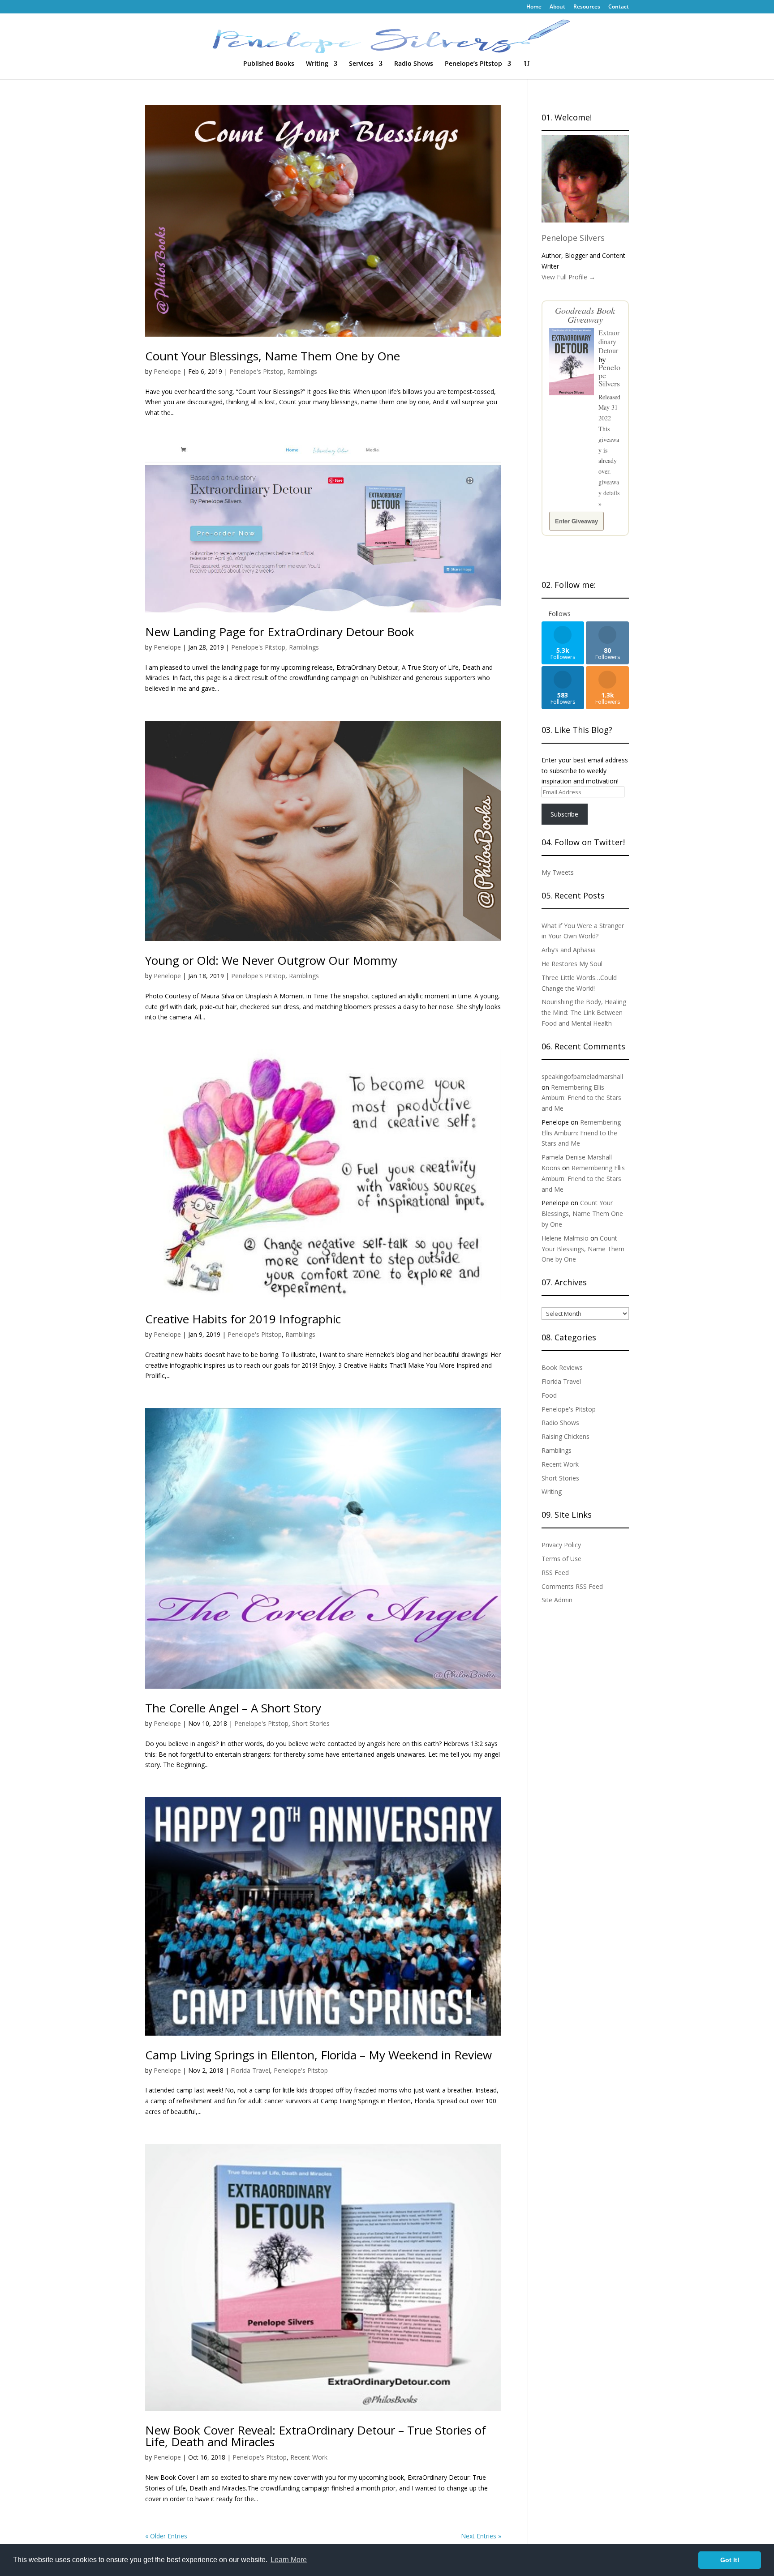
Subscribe (564, 814)
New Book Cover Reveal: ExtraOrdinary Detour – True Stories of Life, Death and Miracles (316, 2436)
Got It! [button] (730, 2560)
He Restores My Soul (572, 964)
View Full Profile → (568, 277)
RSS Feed (555, 1573)
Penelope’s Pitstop (473, 64)
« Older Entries (166, 2536)
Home (534, 7)
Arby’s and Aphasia (569, 950)
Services (361, 64)
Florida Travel (250, 2070)
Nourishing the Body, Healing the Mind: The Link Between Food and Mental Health (584, 1012)
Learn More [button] (289, 2560)
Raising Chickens (565, 1436)
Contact (619, 7)
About (557, 7)
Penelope (167, 371)
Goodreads (575, 310)
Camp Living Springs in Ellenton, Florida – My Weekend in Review (318, 2055)
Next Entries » (481, 2536)
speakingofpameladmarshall (582, 1076)
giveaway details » (609, 493)
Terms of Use (561, 1559)
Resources (587, 7)
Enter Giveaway (576, 521)
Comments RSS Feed (572, 1586)
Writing (317, 64)
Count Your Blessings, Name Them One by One (273, 356)
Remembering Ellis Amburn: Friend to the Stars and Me (581, 1098)
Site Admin (557, 1600)
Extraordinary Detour (609, 341)
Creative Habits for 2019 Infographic (243, 1319)
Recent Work (309, 2457)
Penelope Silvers (573, 238)
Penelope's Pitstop (256, 371)
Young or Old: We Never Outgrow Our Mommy (271, 960)
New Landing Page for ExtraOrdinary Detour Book (280, 632)
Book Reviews (562, 1367)
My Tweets (558, 872)
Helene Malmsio (565, 1238)
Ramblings (302, 371)
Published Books (269, 64)
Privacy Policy (561, 1545)
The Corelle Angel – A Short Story (233, 1708)
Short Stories (311, 1723)
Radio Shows (414, 64)
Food (549, 1395)
